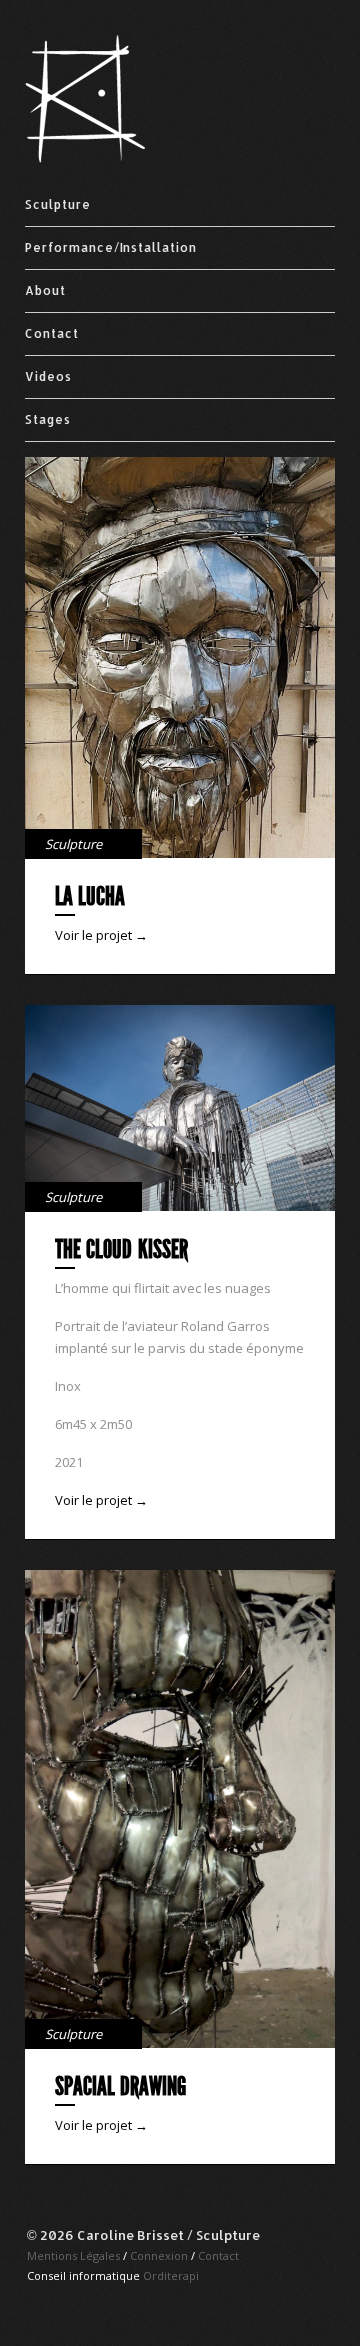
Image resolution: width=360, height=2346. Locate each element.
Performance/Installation (111, 247)
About (45, 290)
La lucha (90, 896)
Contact (52, 333)
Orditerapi (171, 2275)
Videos (48, 376)
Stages (48, 419)
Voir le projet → (101, 935)
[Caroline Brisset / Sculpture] (85, 158)
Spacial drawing (120, 2086)
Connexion (159, 2255)
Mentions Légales (73, 2255)
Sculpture (58, 204)
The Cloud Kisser (121, 1249)
